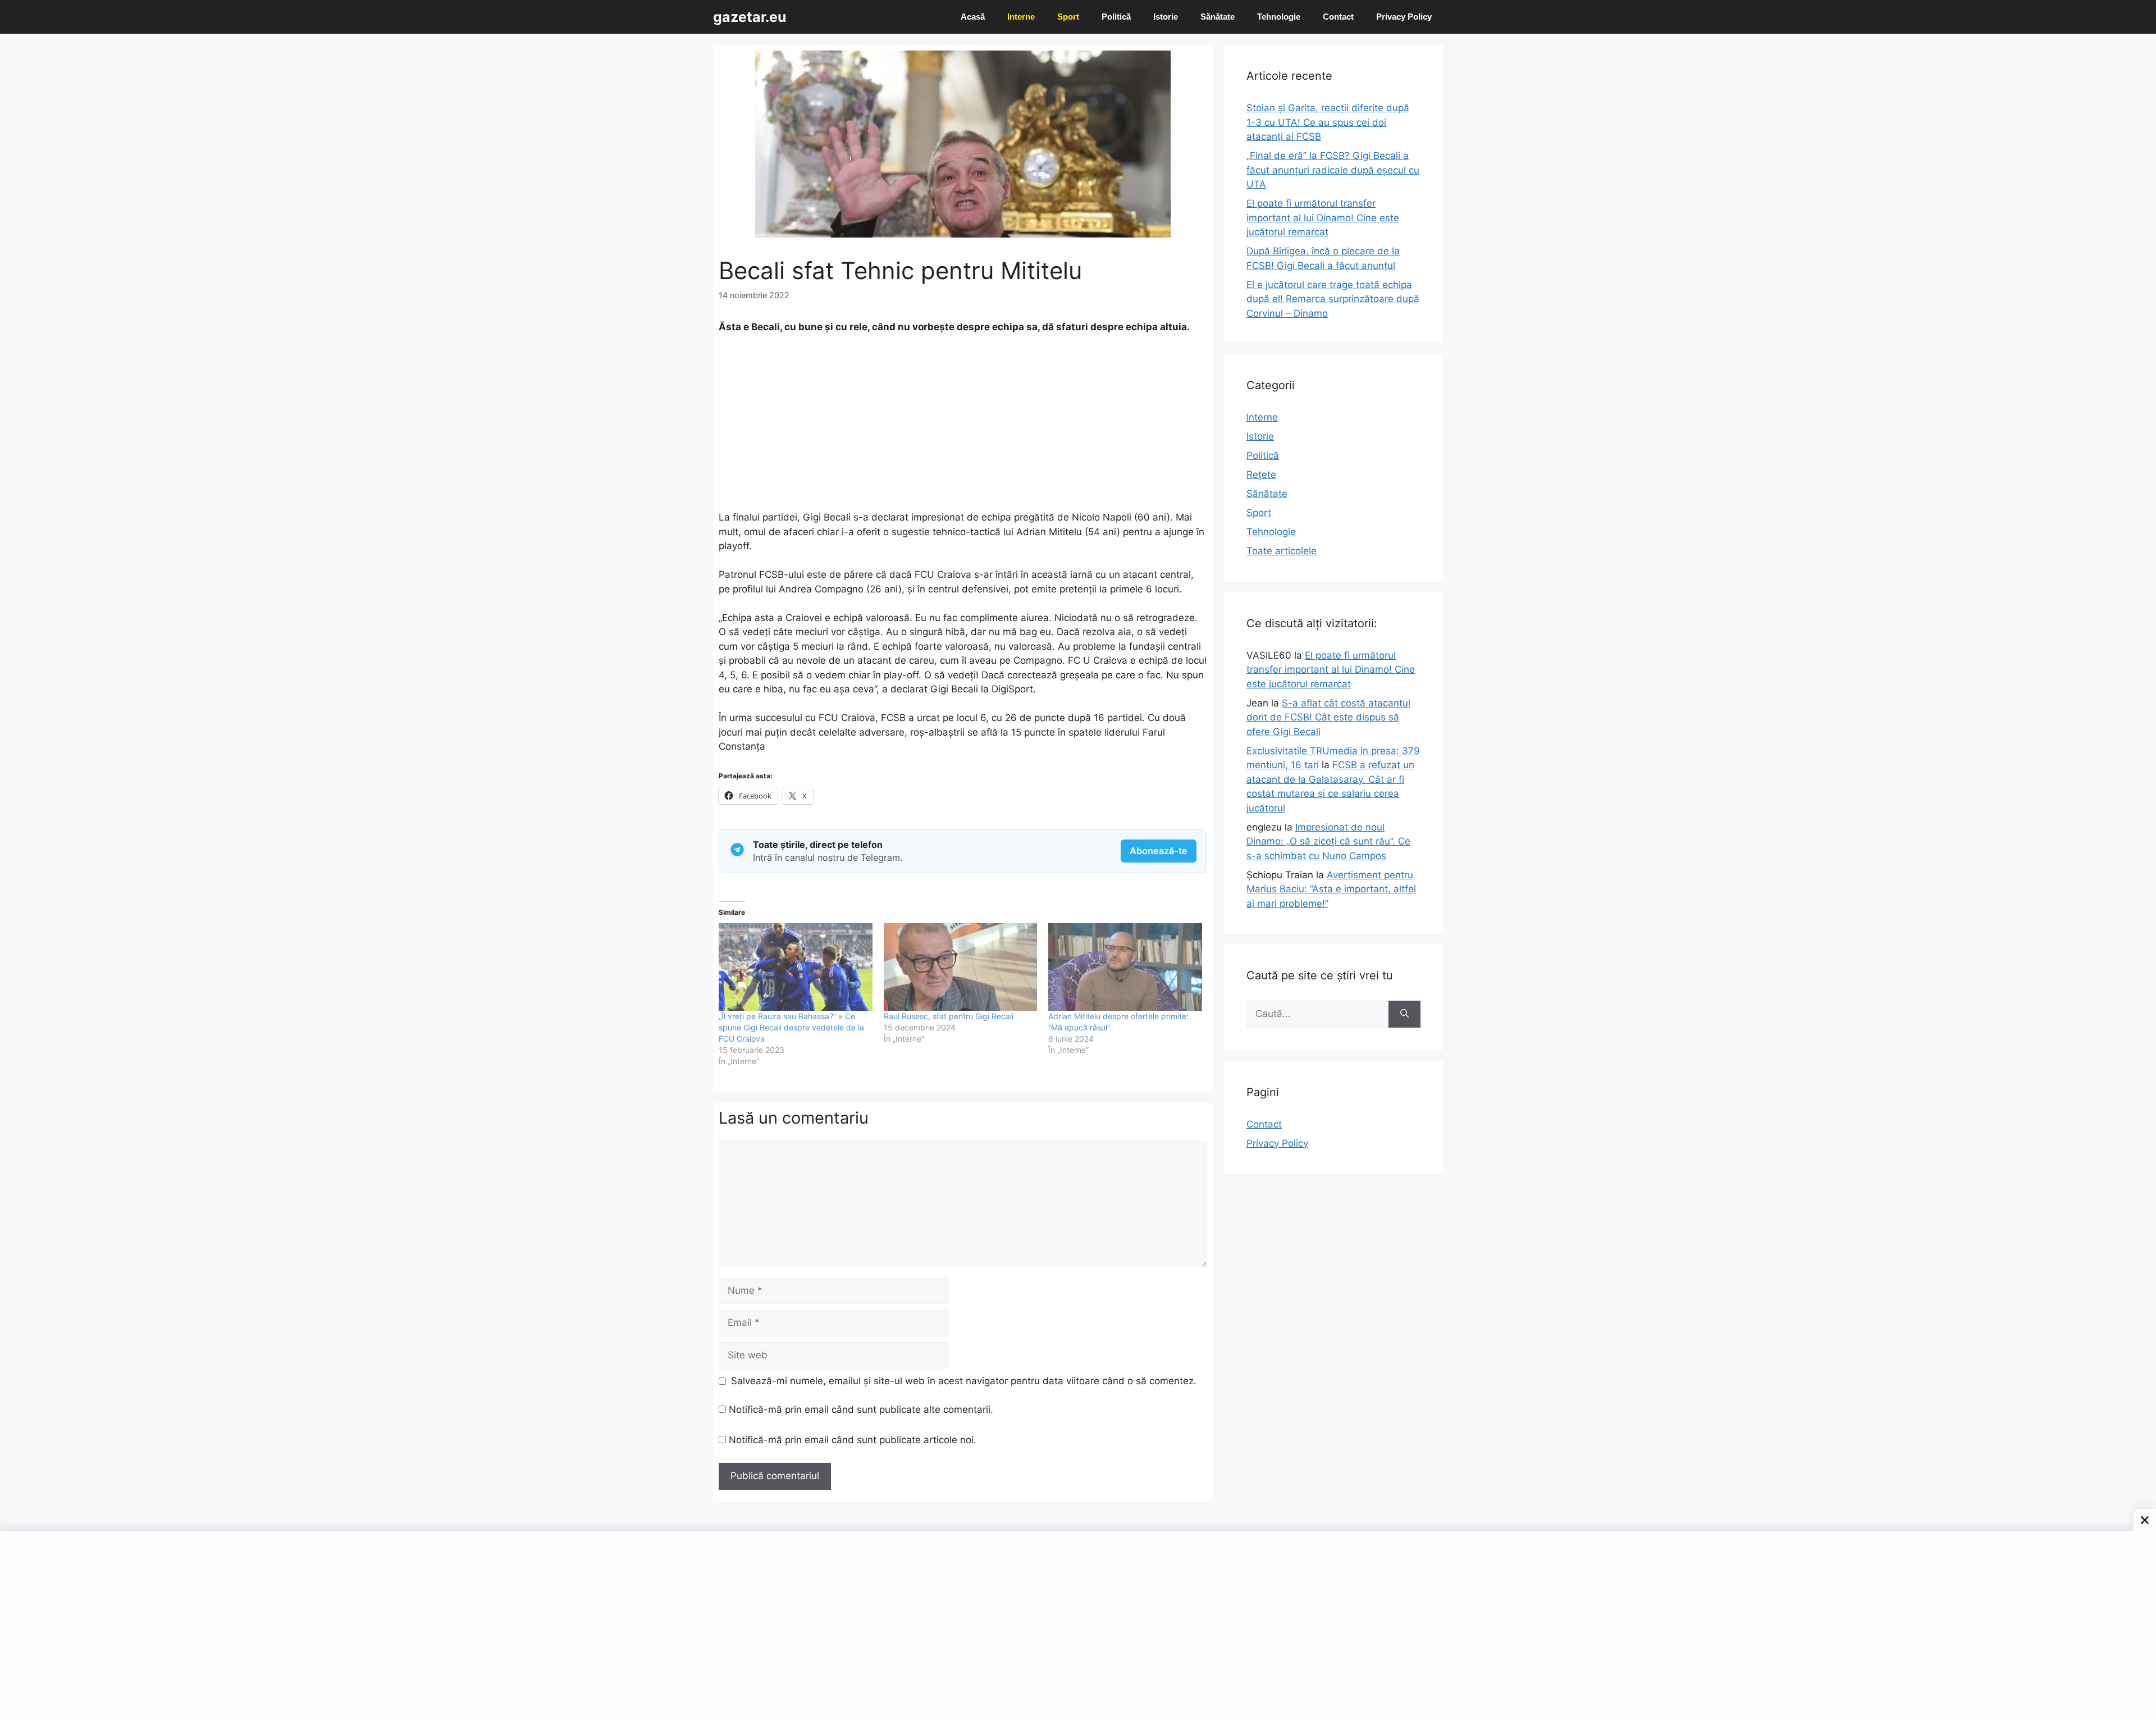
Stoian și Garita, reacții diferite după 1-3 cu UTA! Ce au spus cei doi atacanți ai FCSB (1328, 122)
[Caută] (1404, 1014)
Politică (1116, 17)
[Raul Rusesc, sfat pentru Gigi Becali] (961, 967)
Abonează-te (1159, 851)
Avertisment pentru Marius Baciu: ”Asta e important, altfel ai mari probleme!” (1331, 889)
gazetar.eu (750, 17)
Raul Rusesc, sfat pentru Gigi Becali (949, 1016)
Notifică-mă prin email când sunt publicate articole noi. (853, 1440)
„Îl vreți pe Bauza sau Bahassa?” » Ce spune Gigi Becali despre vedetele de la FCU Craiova (791, 1027)
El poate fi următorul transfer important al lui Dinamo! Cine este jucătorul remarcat (1323, 218)
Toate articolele (1282, 551)
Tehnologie (1279, 17)
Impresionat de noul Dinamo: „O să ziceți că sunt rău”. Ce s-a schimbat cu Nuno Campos (1328, 841)
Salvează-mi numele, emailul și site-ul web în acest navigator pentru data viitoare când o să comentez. (964, 1381)
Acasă (973, 17)
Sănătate (1218, 17)
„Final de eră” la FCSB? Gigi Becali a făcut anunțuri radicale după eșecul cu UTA (1333, 170)
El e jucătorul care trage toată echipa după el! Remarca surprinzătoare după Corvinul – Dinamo (1333, 299)
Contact (1338, 17)
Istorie (1166, 17)
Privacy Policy (1404, 17)
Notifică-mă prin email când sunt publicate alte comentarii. (861, 1409)
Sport (1068, 17)
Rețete (1261, 475)
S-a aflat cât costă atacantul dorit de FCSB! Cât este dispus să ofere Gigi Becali (1328, 717)
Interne (1021, 17)
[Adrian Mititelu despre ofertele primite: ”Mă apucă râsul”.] (1125, 967)
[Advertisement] (963, 427)
